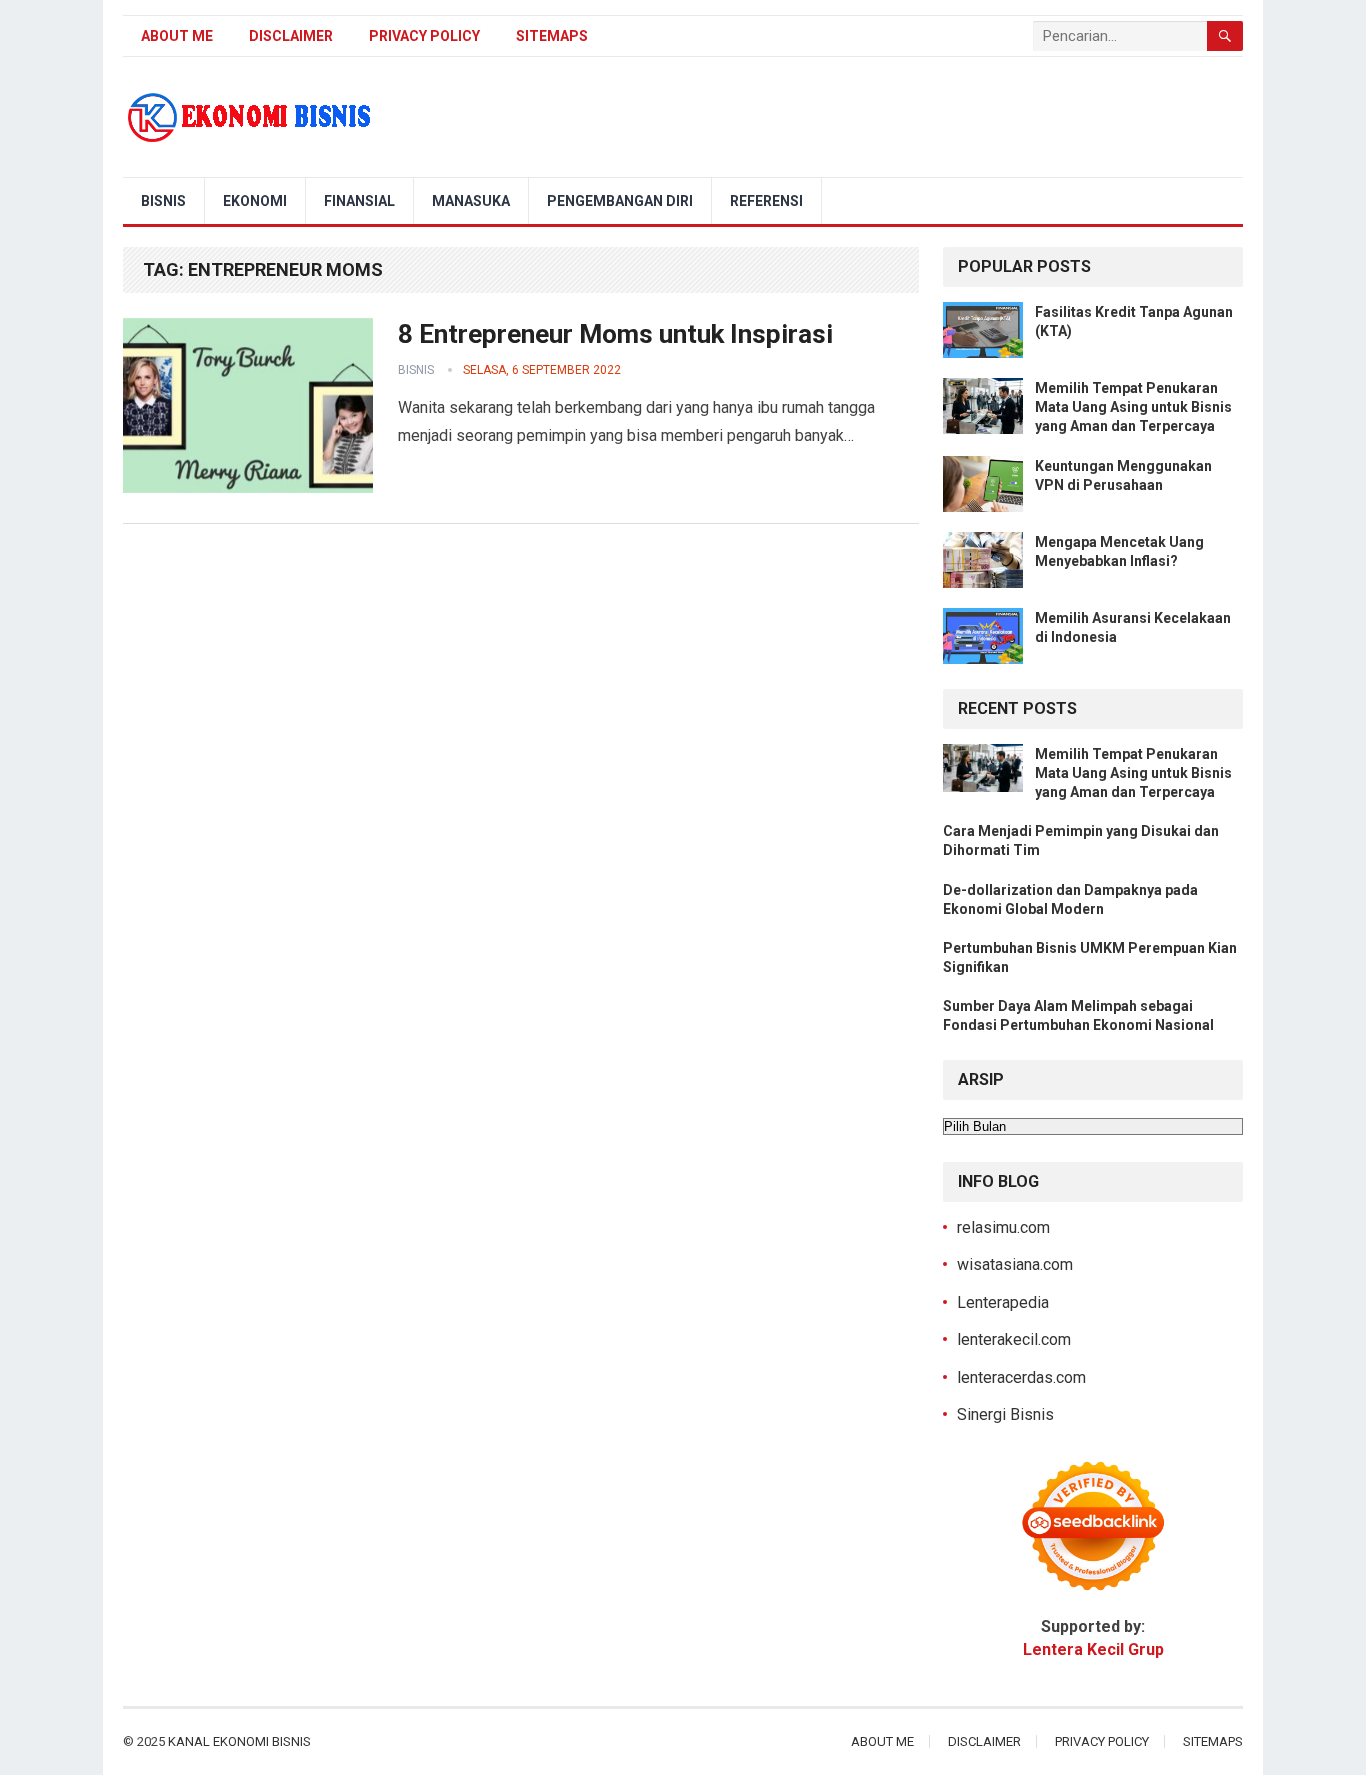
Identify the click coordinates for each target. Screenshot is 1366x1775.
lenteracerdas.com (1021, 1377)
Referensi (766, 201)
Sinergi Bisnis (1005, 1414)
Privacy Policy (424, 36)
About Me (177, 36)
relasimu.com (1003, 1227)
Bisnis (163, 201)
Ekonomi (255, 201)
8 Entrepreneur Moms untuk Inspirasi (615, 334)
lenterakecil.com (1014, 1339)
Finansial (359, 201)
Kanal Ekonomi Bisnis (239, 1741)
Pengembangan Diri (620, 201)
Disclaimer (291, 36)
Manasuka (471, 201)
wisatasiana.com (1015, 1264)
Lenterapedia (1003, 1302)
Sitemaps (552, 36)
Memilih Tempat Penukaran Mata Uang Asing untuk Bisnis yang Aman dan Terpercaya (1133, 407)
